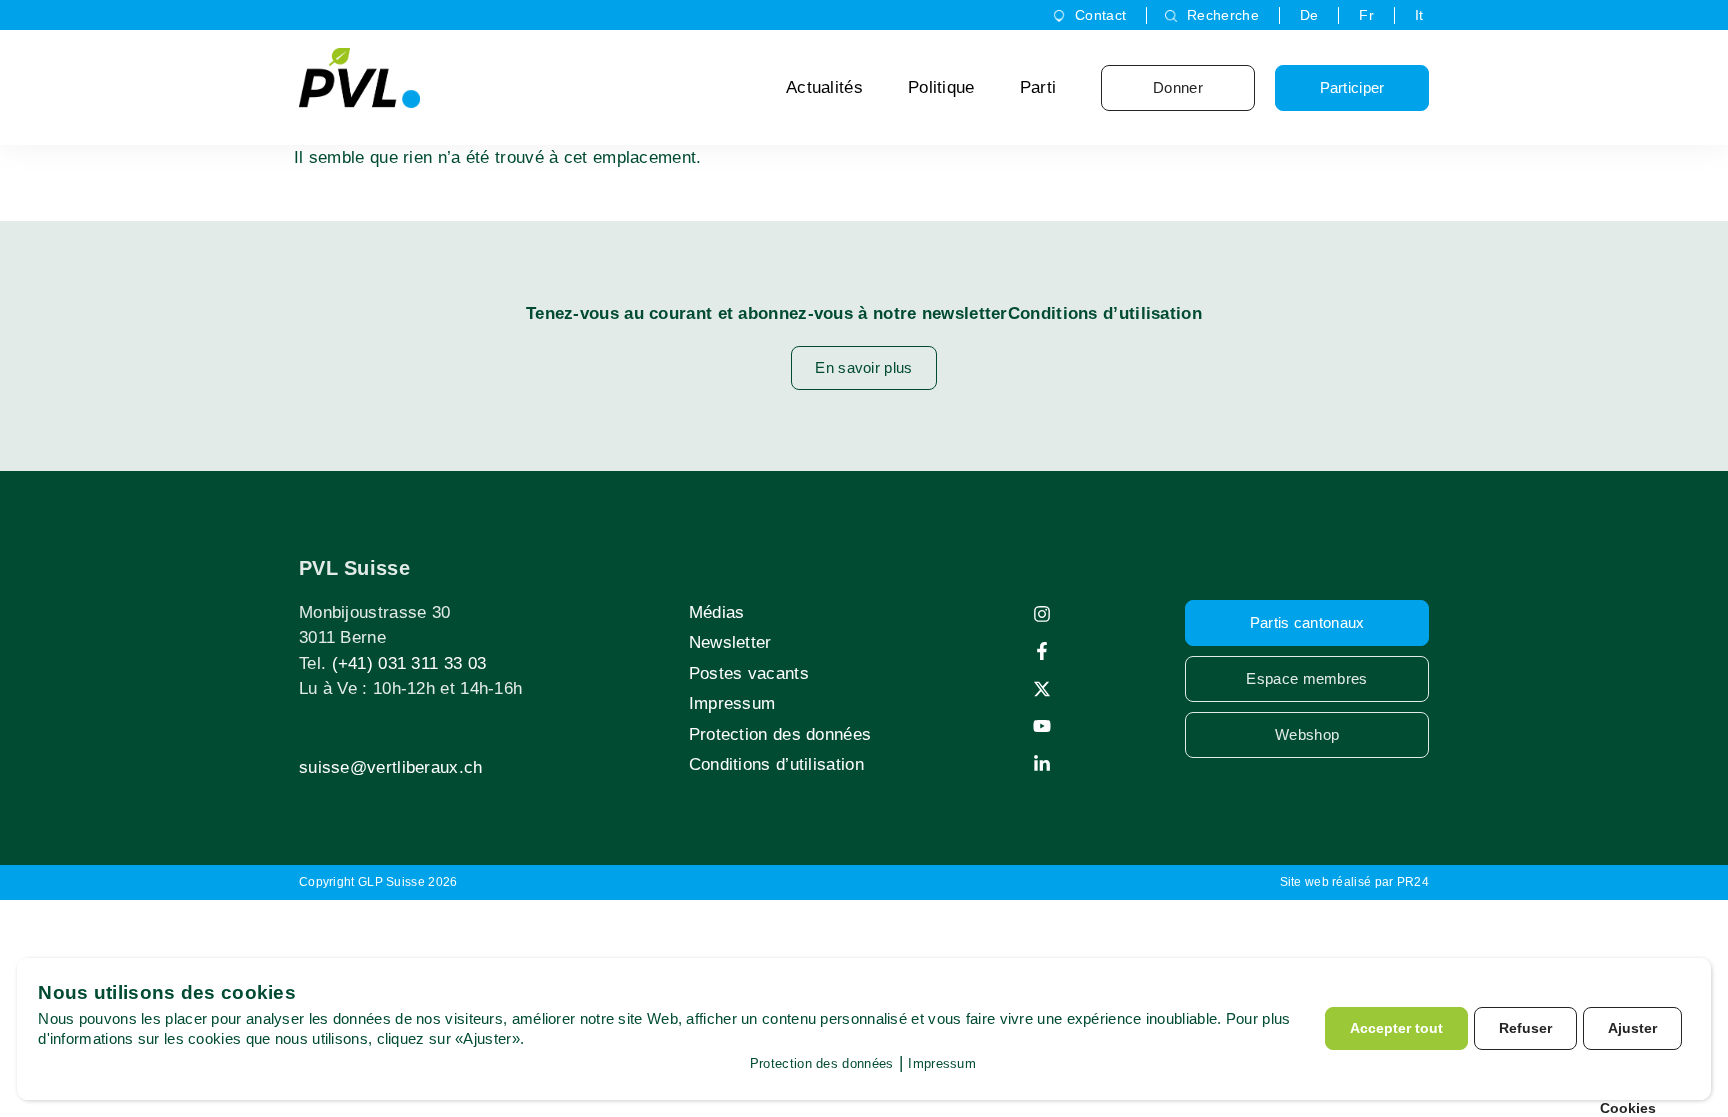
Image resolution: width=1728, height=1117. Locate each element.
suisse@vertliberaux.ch (391, 767)
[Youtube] (1042, 726)
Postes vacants (749, 673)
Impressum (732, 703)
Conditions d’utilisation (776, 764)
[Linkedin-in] (1042, 764)
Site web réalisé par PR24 (1355, 882)
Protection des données (780, 734)
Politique (941, 87)
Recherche (1223, 15)
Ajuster (1632, 1028)
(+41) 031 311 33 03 (409, 663)
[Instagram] (1042, 614)
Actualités (824, 87)
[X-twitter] (1042, 689)
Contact (1100, 15)
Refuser (1525, 1028)
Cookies (1628, 1108)
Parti (1038, 87)
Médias (717, 612)
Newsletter (730, 642)
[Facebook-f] (1042, 651)
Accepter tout (1396, 1028)
